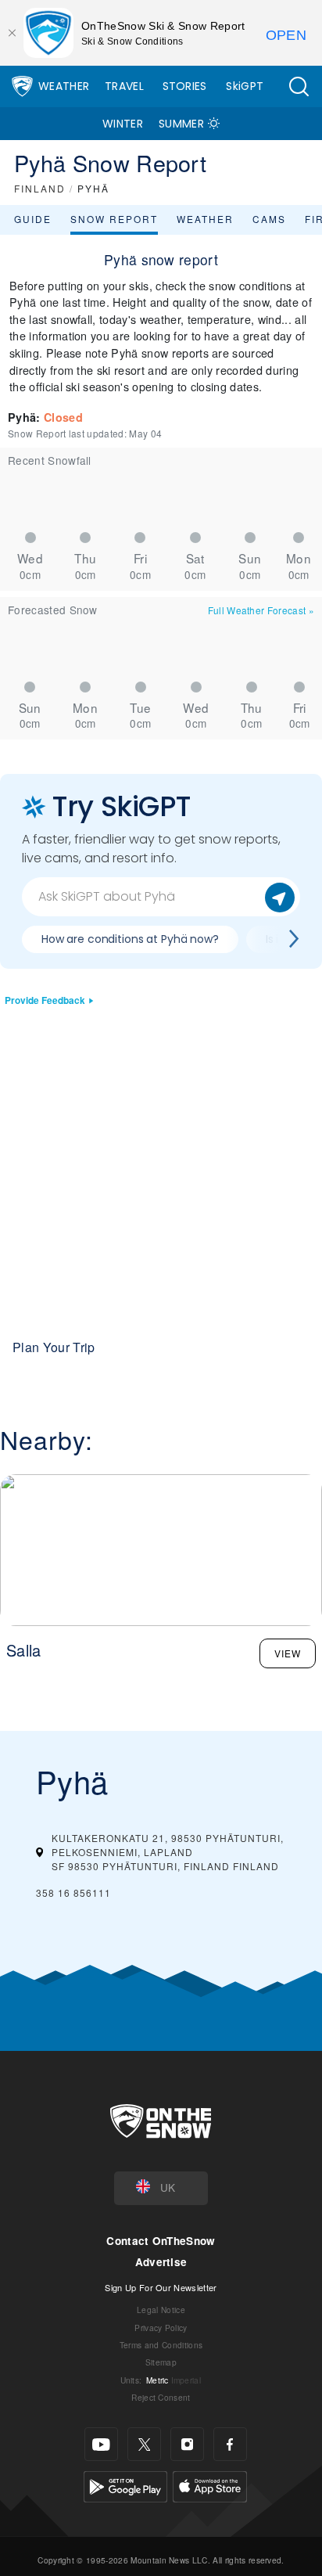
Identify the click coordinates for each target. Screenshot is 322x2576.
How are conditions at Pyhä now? (130, 939)
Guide (33, 219)
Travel (124, 86)
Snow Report (114, 219)
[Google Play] (125, 2485)
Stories (185, 86)
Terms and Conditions (161, 2345)
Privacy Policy (161, 2328)
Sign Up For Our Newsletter (161, 2287)
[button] (299, 86)
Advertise (161, 2262)
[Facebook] (230, 2444)
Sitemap (161, 2362)
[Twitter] (144, 2444)
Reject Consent (161, 2397)
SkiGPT (245, 86)
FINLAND (40, 188)
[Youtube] (101, 2444)
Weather (64, 86)
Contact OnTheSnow (161, 2241)
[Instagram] (187, 2444)
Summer (181, 124)
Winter (123, 124)
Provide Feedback (45, 1000)
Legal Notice (161, 2310)
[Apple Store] (210, 2485)
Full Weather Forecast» (261, 610)
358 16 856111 (73, 1892)
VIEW (288, 1653)
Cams (269, 219)
